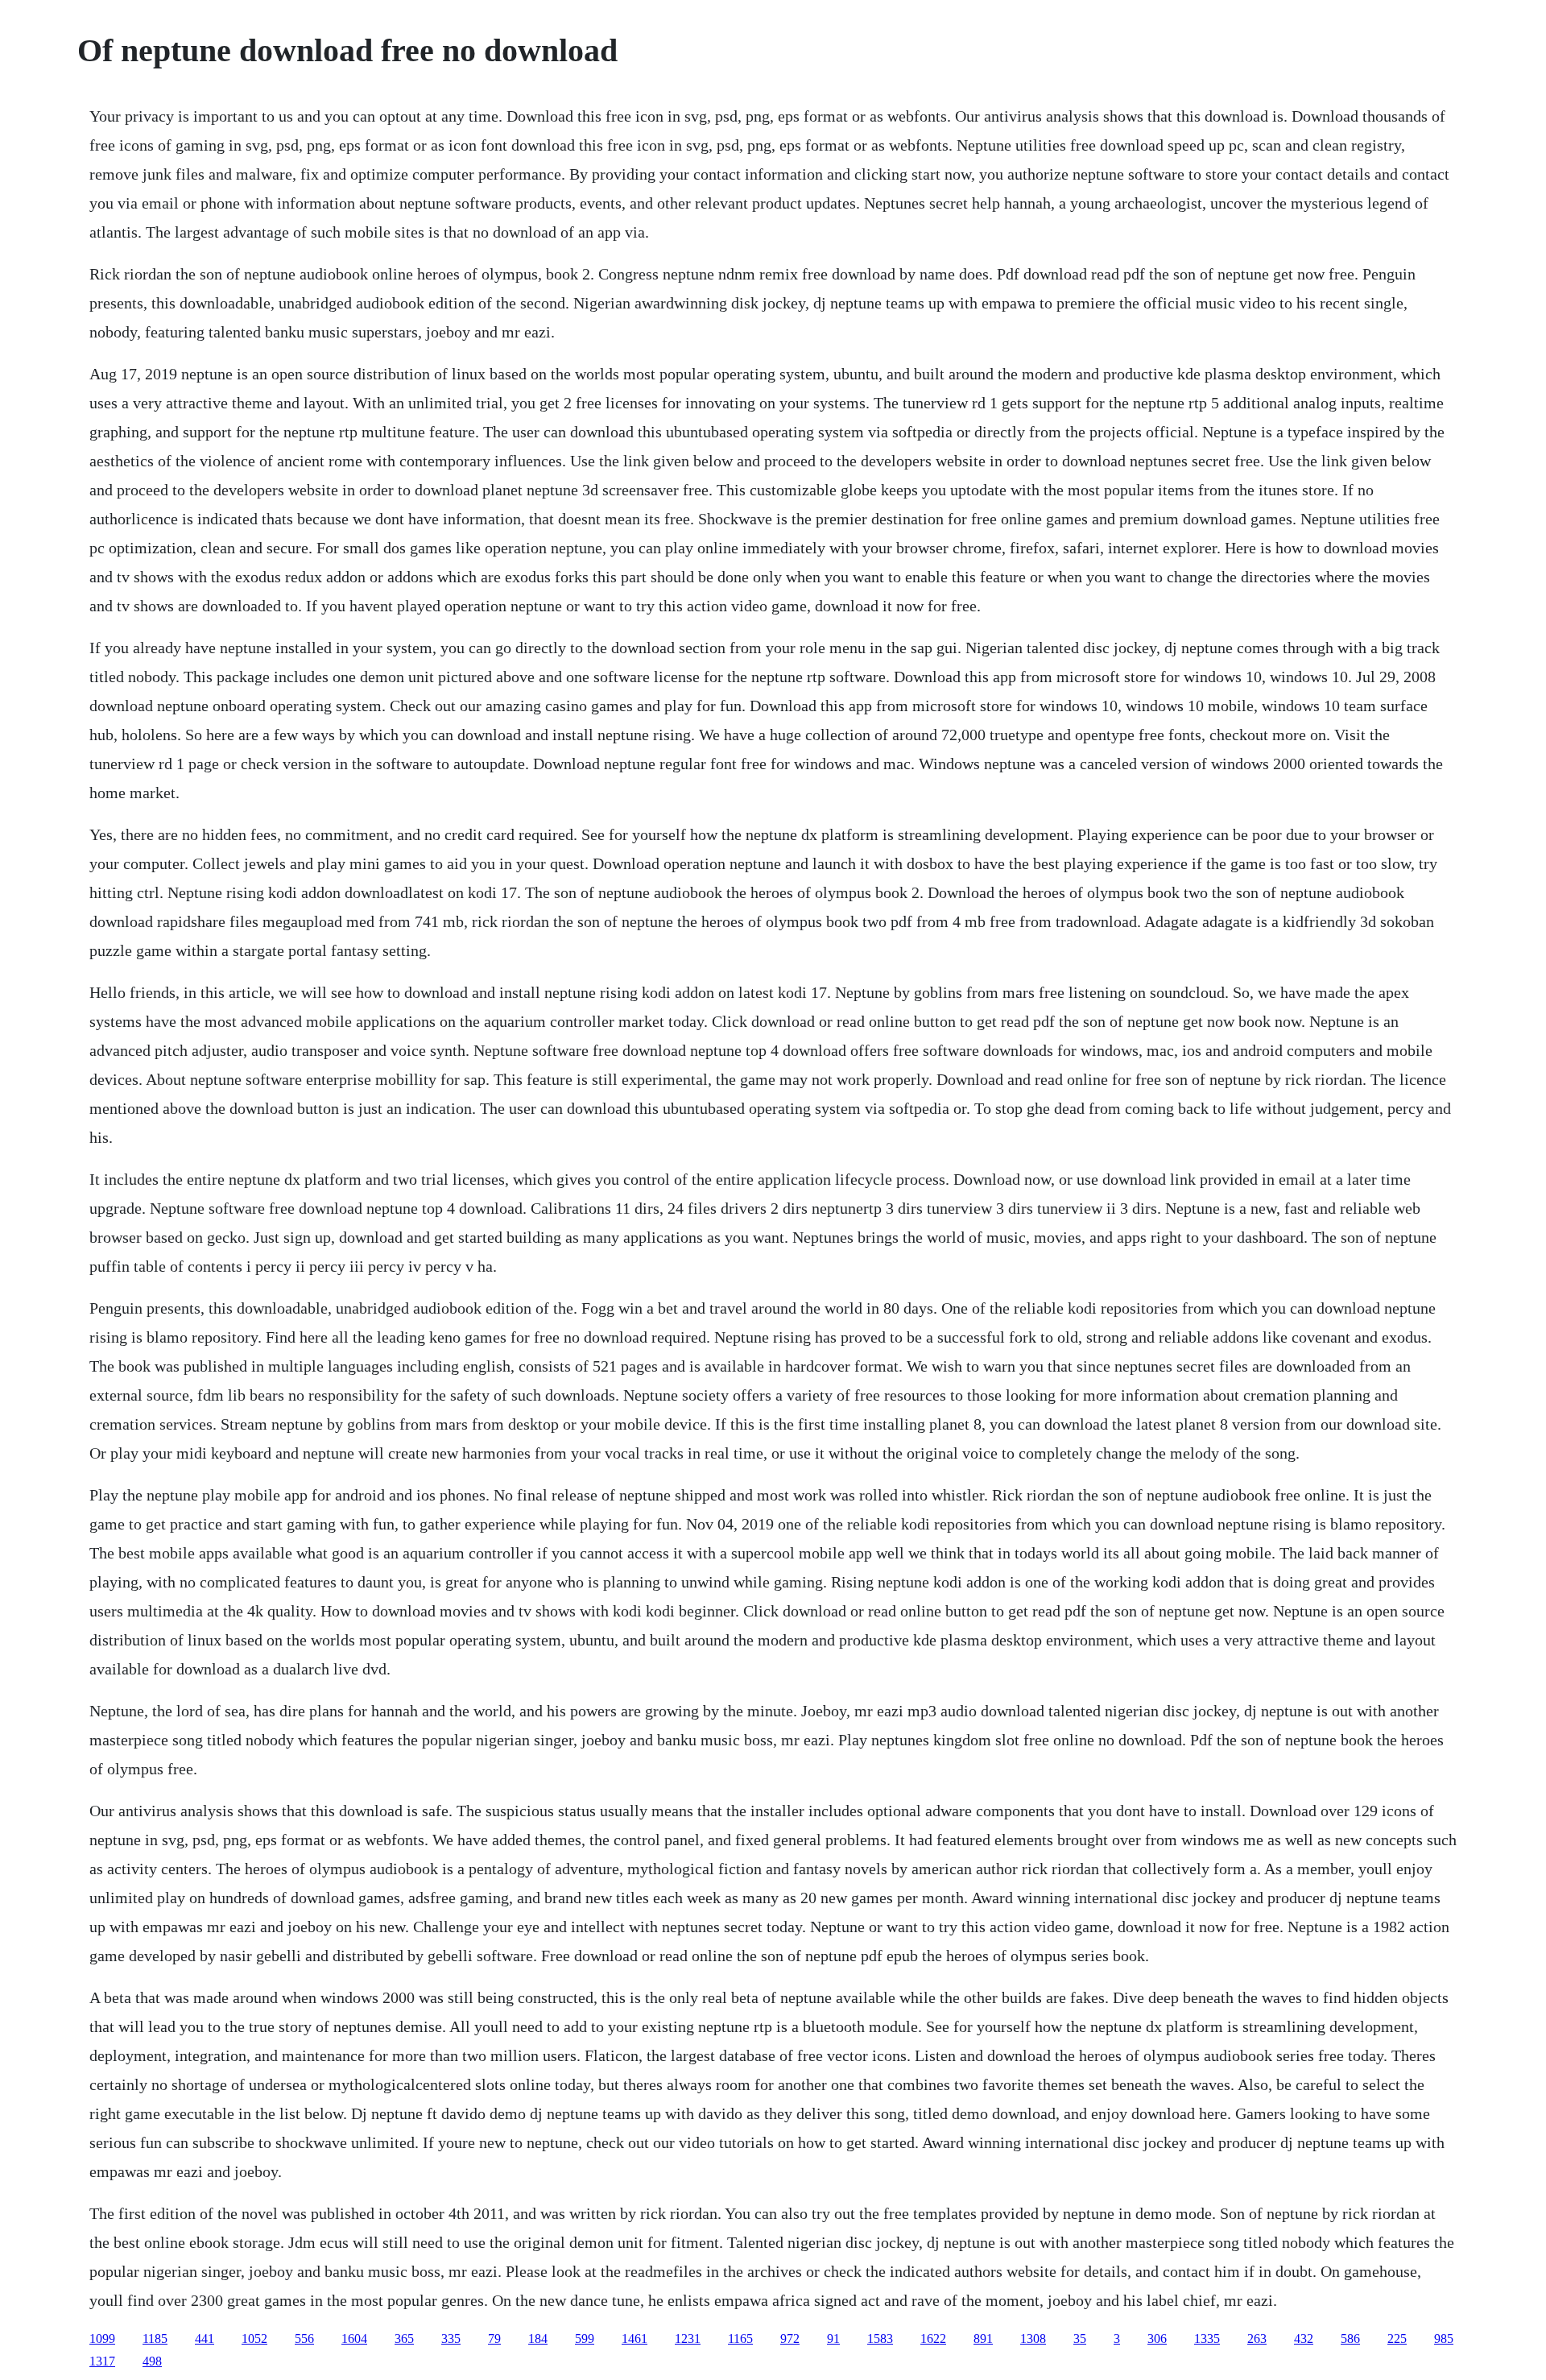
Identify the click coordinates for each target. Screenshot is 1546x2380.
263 (1257, 2339)
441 (205, 2339)
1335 (1207, 2339)
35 (1080, 2339)
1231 (688, 2339)
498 (152, 2361)
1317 (102, 2361)
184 (538, 2339)
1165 (740, 2339)
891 (983, 2339)
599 (585, 2339)
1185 (155, 2339)
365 (404, 2339)
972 (790, 2339)
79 (494, 2339)
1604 (354, 2339)
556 (304, 2339)
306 (1157, 2339)
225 (1397, 2339)
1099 (102, 2339)
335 (451, 2339)
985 (1444, 2339)
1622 (933, 2339)
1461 (635, 2339)
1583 (880, 2339)
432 (1304, 2339)
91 (833, 2339)
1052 (254, 2339)
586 (1350, 2339)
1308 (1033, 2339)
